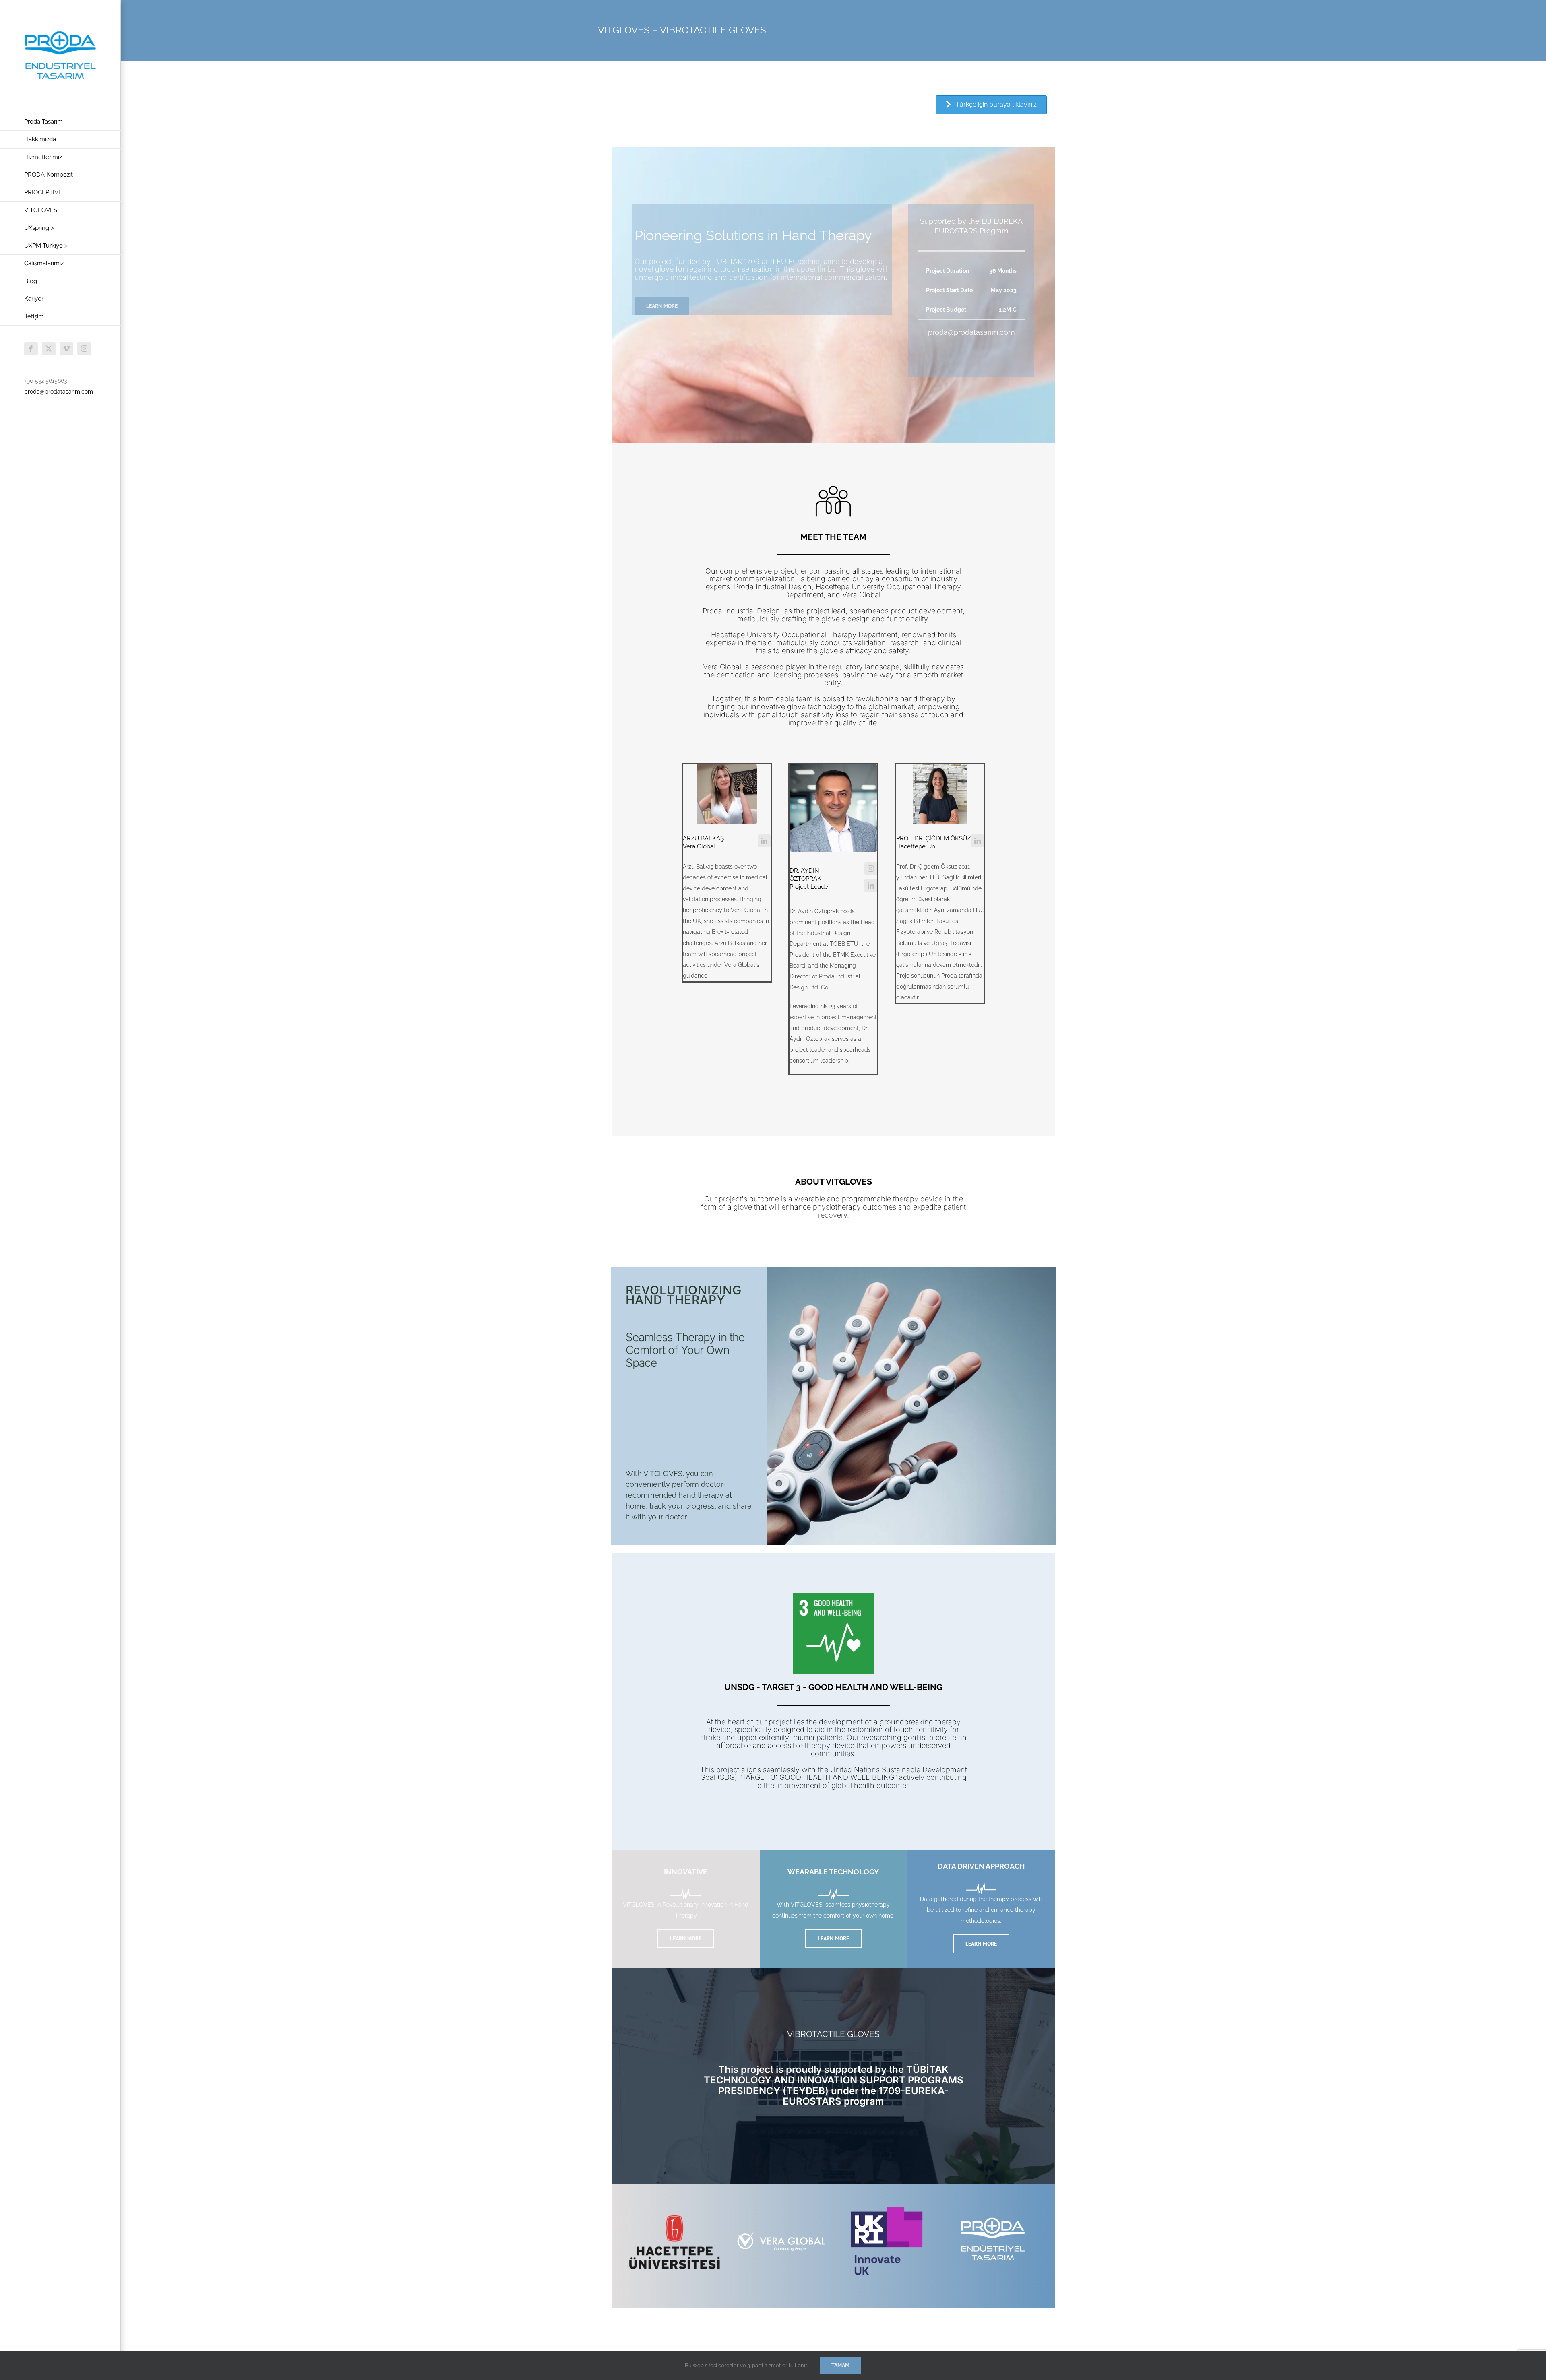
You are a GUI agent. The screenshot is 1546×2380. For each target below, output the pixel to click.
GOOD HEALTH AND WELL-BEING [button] (875, 1687)
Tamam (840, 2365)
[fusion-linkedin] (764, 841)
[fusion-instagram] (871, 869)
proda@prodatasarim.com (59, 392)
